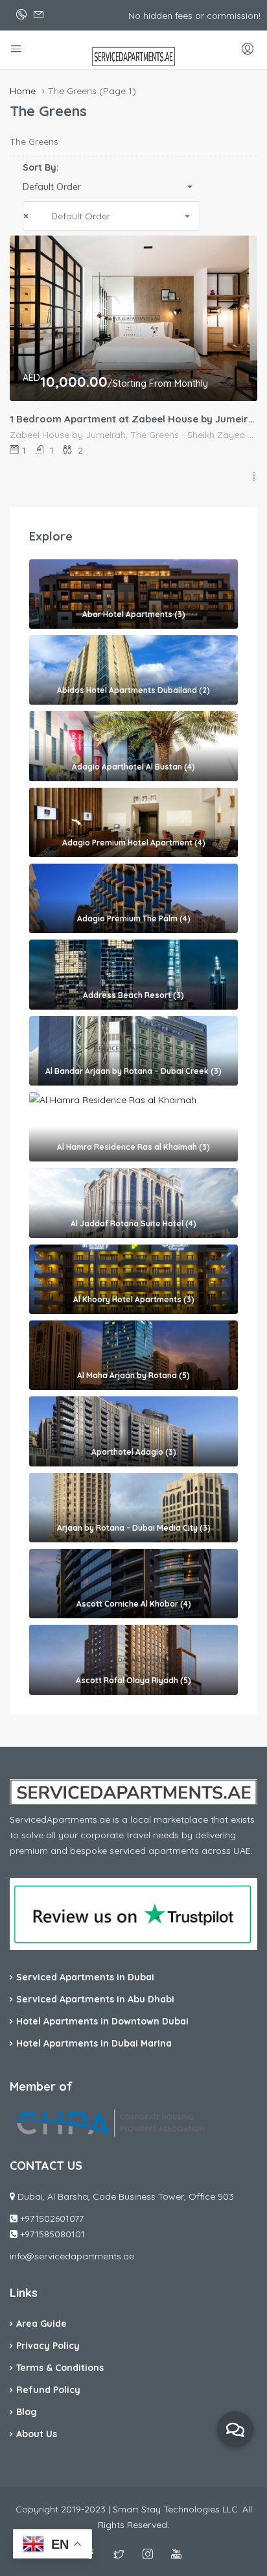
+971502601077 (52, 2218)
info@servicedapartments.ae (72, 2256)
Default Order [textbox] (81, 216)
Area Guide (41, 2324)
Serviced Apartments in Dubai (85, 1977)
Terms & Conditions (60, 2368)
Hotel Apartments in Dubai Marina (94, 2043)
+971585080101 (52, 2234)
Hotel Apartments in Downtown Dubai (102, 2021)
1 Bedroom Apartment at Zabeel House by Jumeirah (133, 419)
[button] (111, 187)
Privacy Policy (48, 2346)
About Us (37, 2434)
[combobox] (111, 216)
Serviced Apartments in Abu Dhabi (95, 1999)
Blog (27, 2412)
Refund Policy (48, 2390)
